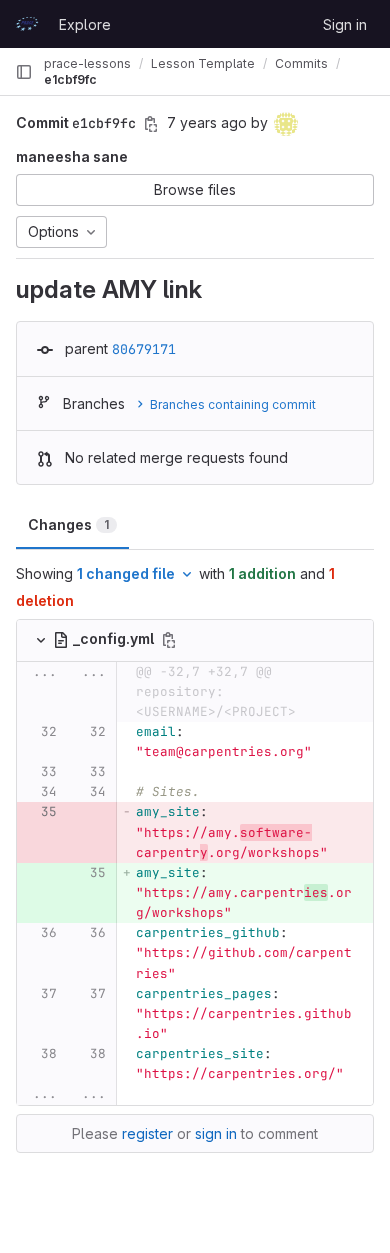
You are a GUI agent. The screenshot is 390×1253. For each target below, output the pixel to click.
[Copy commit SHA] (151, 124)
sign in (216, 1133)
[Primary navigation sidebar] (24, 72)
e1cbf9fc (70, 79)
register (147, 1133)
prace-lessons (87, 63)
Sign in (345, 24)
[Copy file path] (169, 640)
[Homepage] (27, 24)
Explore (85, 24)
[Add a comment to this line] (17, 742)
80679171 (144, 349)
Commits (301, 63)
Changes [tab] (68, 524)
